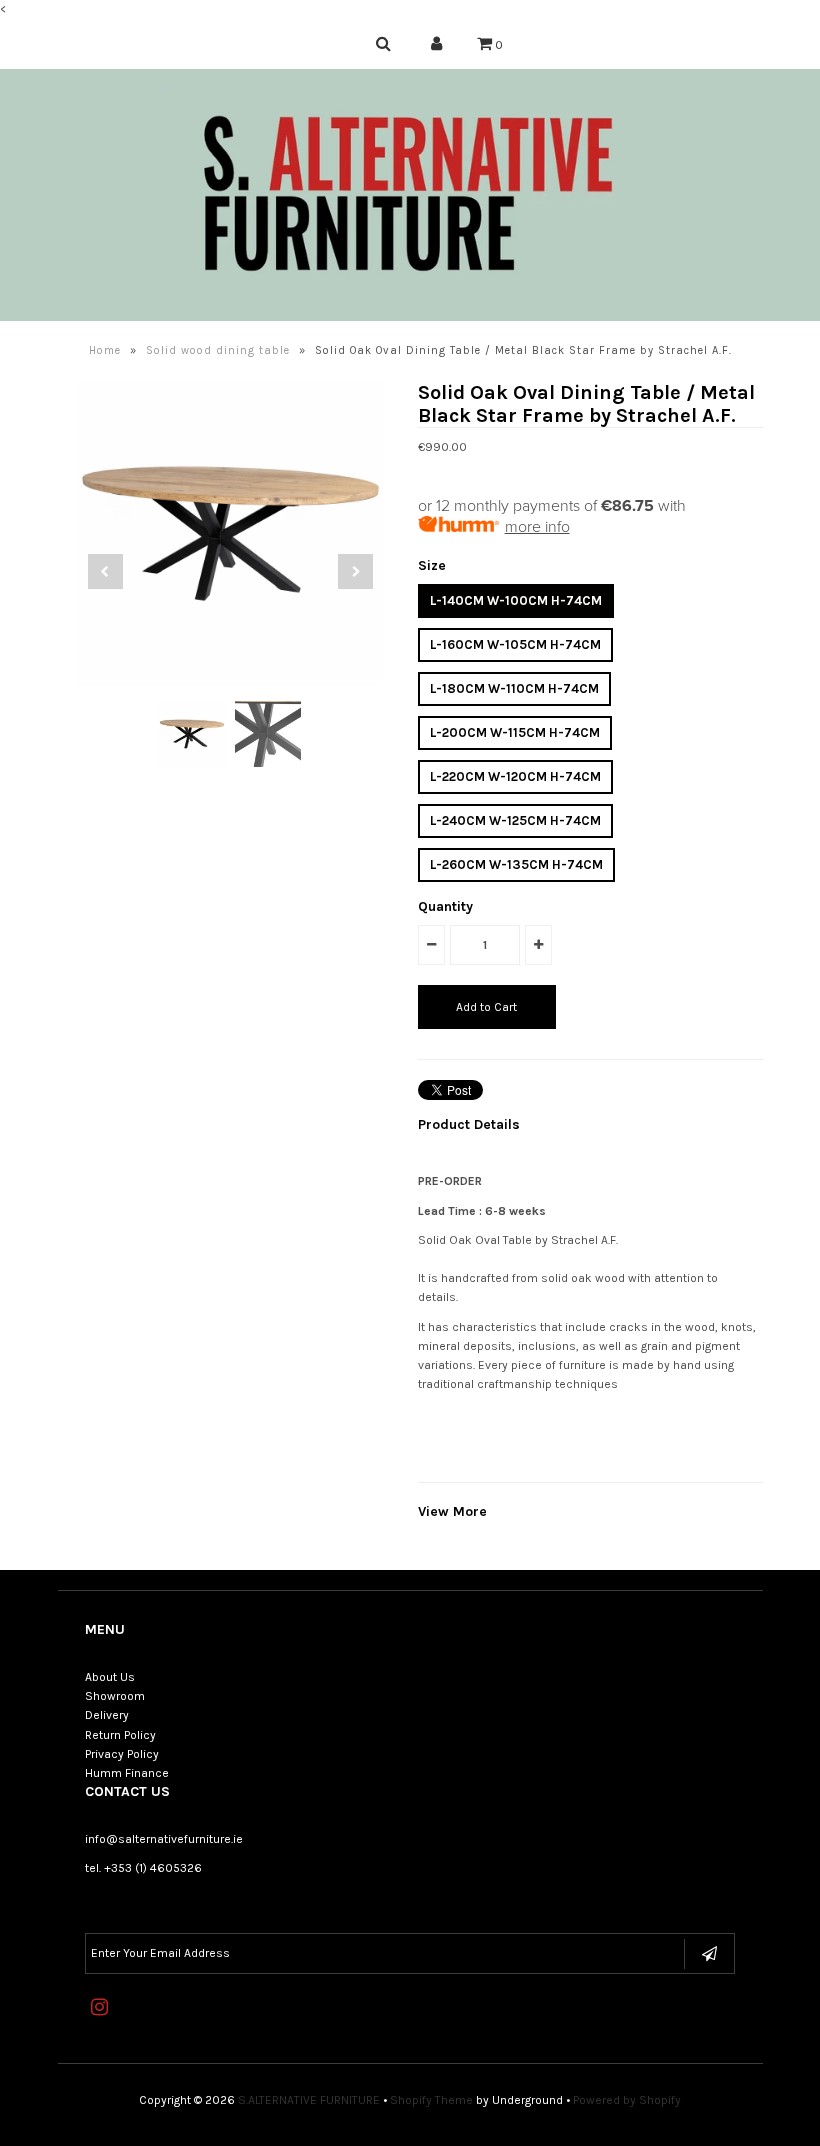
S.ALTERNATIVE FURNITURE (309, 2100)
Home (105, 350)
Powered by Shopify (627, 2100)
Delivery (107, 1715)
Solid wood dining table (218, 350)
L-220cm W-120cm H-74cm (515, 776)
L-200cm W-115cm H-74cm (515, 732)
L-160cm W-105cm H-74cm (515, 644)
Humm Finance (127, 1773)
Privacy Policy (122, 1754)
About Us (110, 1677)
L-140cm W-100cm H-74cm (516, 600)
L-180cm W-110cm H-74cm (514, 688)
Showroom (115, 1696)
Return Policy (120, 1735)
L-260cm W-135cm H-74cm (516, 864)
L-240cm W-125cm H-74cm (515, 820)
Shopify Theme (431, 2100)
